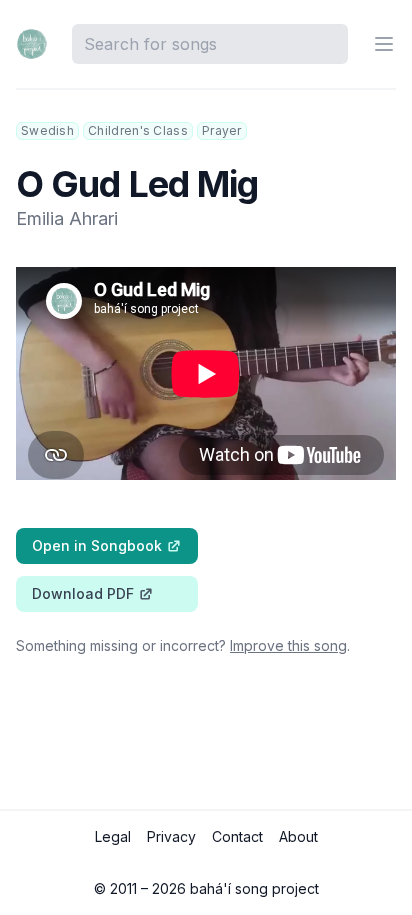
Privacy (171, 836)
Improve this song (288, 645)
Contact (237, 836)
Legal (113, 836)
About (298, 836)
